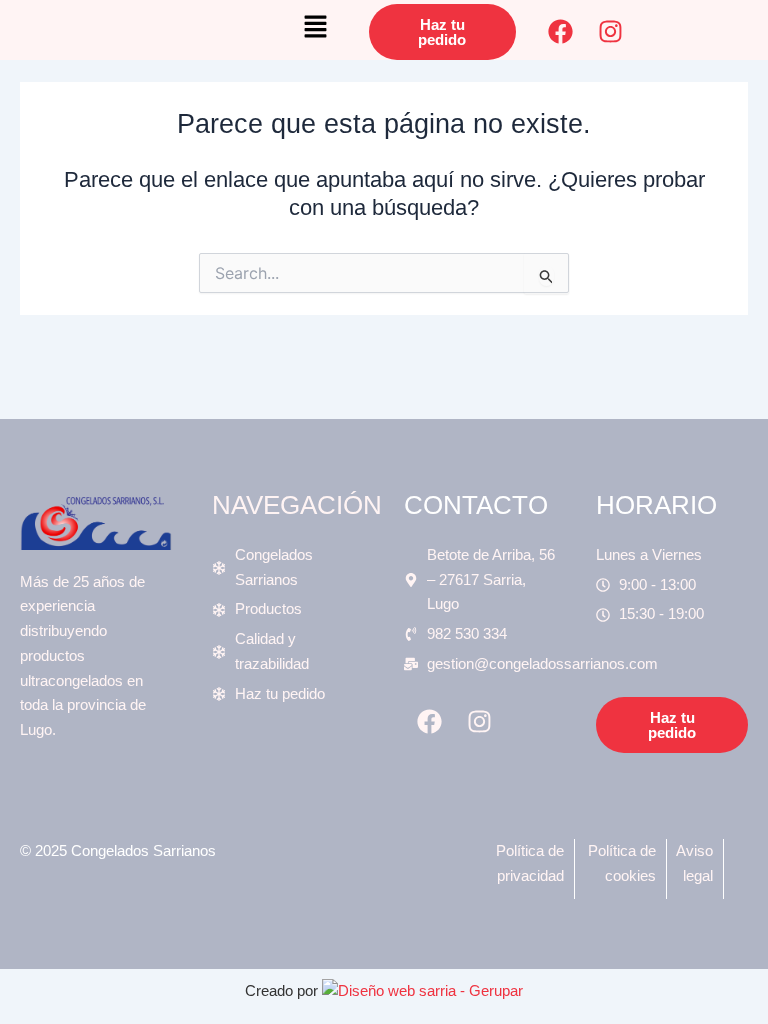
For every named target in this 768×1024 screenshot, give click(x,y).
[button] (316, 32)
